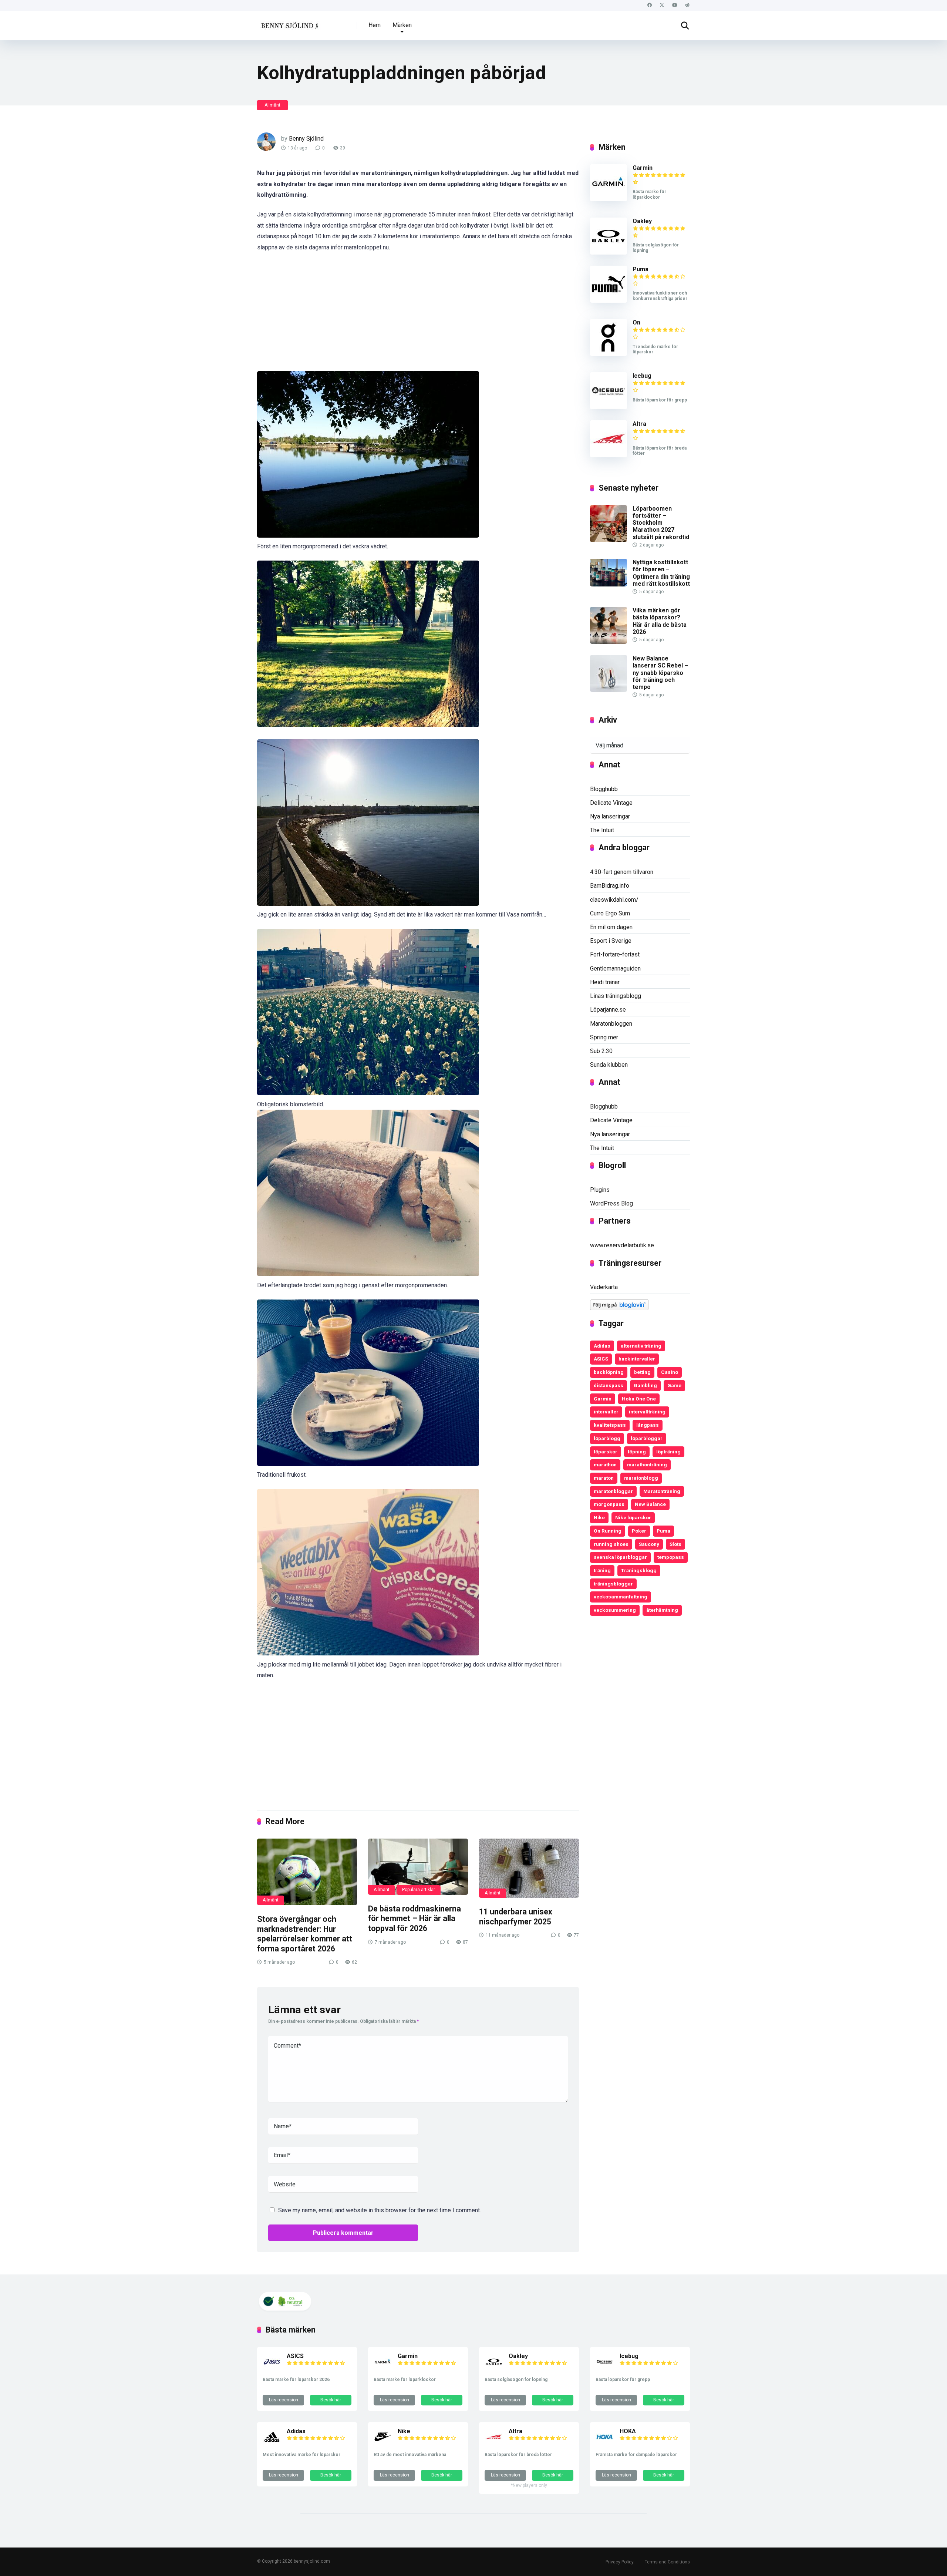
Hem (375, 25)
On (636, 322)
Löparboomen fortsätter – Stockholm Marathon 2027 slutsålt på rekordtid (661, 523)
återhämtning (662, 1610)
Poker (639, 1531)
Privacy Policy (620, 2562)
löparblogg (607, 1438)
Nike (599, 1517)
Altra (639, 424)
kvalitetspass (610, 1425)
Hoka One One (639, 1399)
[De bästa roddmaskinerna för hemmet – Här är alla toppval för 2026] (418, 1867)
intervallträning (647, 1412)
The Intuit (602, 830)
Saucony (649, 1544)
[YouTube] (675, 5)
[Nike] (383, 2444)
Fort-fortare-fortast (615, 954)
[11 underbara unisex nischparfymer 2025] (529, 1868)
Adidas (602, 1346)
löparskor (606, 1452)
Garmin (643, 168)
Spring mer (604, 1037)
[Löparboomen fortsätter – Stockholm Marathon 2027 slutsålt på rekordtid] (609, 540)
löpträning (668, 1452)
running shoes (611, 1544)
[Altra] (609, 455)
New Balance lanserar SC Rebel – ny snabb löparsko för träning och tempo (660, 673)
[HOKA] (605, 2444)
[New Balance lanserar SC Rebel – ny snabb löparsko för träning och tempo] (609, 690)
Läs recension (284, 2400)
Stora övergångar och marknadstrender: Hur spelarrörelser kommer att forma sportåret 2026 (305, 1934)
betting (642, 1372)
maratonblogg (641, 1478)
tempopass (671, 1557)
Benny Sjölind (306, 139)
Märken (402, 25)
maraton (604, 1478)
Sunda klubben (609, 1065)
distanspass (609, 1385)
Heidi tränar (605, 982)
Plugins (600, 1190)
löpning (637, 1452)
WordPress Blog (611, 1203)
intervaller (606, 1412)
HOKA (628, 2431)
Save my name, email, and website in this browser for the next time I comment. (380, 2210)
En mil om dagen (611, 927)
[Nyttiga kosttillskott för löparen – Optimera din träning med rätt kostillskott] (609, 584)
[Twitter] (662, 5)
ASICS (601, 1359)
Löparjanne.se (608, 1010)
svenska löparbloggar (620, 1557)
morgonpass (609, 1504)
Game (674, 1385)
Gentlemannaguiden (615, 968)
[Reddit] (687, 5)
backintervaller (637, 1359)
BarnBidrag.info (610, 886)
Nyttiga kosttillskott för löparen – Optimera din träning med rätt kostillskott (661, 573)
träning (602, 1570)
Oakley (642, 221)
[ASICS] (272, 2369)
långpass (648, 1425)
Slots (675, 1544)
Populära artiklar (419, 1890)
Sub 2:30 (601, 1051)
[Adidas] (272, 2444)
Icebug (642, 376)
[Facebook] (649, 5)
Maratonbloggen (611, 1024)
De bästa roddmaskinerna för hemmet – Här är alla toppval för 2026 (414, 1918)
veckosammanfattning (621, 1597)
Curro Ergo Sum (610, 913)
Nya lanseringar (610, 816)
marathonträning (647, 1464)
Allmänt (272, 105)
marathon (605, 1464)
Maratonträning (662, 1491)
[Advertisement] (418, 316)
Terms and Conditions (667, 2562)
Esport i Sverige (611, 941)
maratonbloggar (613, 1491)
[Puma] (609, 301)
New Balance (650, 1504)
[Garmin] (609, 199)
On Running (608, 1531)
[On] (609, 354)
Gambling (645, 1385)
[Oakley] (609, 253)
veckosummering (615, 1610)
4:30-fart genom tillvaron (622, 872)
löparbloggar (647, 1438)
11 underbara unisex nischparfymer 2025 (516, 1917)
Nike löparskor (633, 1517)
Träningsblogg (639, 1570)
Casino (670, 1372)
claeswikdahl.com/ (614, 900)
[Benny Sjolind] (289, 23)
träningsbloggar (613, 1584)
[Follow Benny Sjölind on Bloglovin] (619, 1308)
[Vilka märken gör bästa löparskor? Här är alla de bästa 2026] (609, 642)
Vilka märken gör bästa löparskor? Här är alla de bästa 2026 (660, 621)
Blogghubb (604, 789)
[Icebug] (609, 407)
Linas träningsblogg (616, 996)
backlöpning (609, 1372)
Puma (641, 269)
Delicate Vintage (611, 803)
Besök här (331, 2400)
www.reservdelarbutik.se (622, 1245)
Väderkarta (604, 1287)
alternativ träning (641, 1346)
